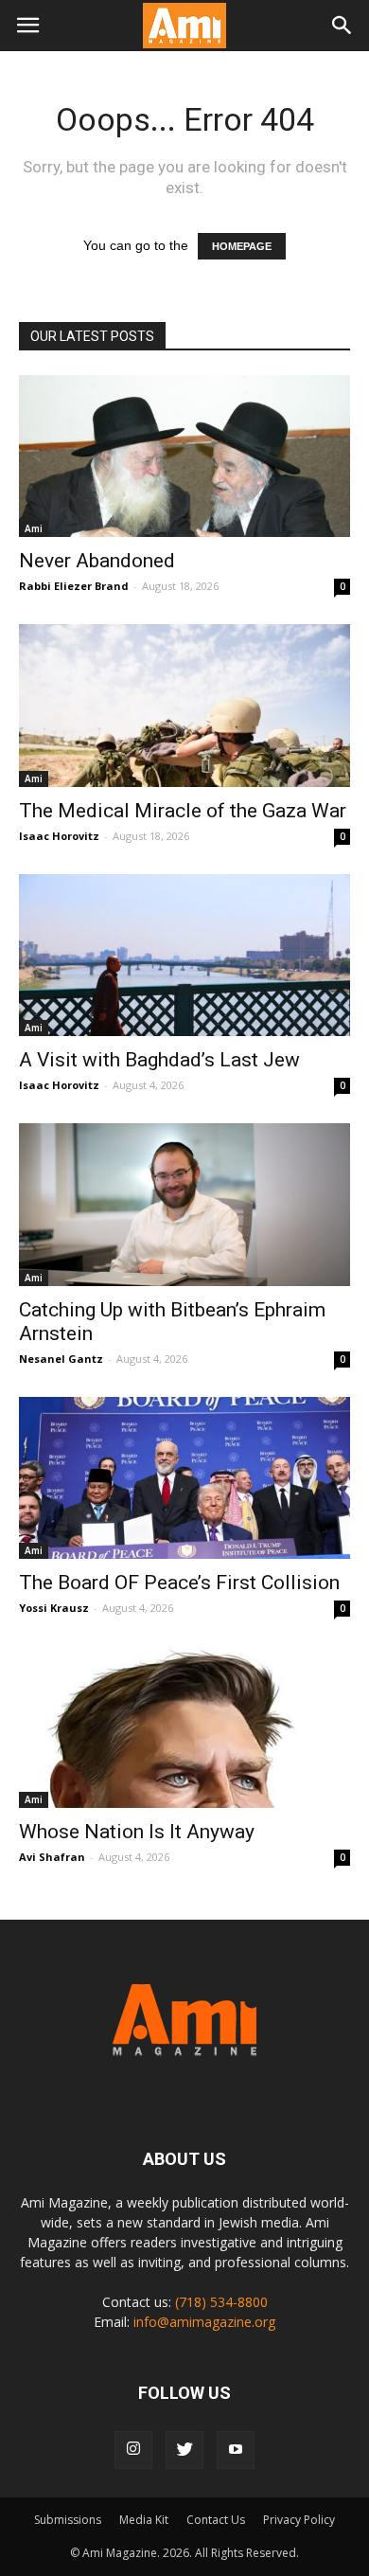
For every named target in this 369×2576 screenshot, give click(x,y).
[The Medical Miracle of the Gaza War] (184, 705)
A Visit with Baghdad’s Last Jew (159, 1060)
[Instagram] (133, 2450)
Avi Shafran (52, 1857)
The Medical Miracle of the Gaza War (183, 811)
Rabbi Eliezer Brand (74, 586)
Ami (34, 528)
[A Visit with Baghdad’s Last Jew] (184, 955)
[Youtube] (236, 2450)
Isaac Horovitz (59, 836)
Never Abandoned (97, 561)
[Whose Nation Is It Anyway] (184, 1727)
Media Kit (144, 2520)
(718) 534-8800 (221, 2302)
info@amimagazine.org (204, 2322)
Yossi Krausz (54, 1608)
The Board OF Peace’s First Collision (179, 1583)
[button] (343, 26)
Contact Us (216, 2520)
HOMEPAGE (242, 246)
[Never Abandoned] (184, 456)
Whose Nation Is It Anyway (137, 1832)
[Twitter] (184, 2450)
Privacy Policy (299, 2520)
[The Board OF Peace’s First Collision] (184, 1478)
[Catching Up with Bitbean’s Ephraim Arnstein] (184, 1204)
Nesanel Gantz (61, 1359)
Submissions (68, 2520)
